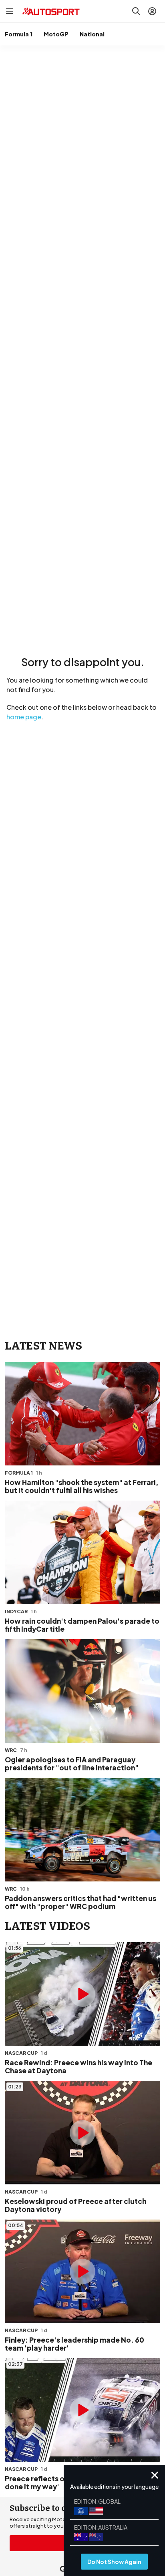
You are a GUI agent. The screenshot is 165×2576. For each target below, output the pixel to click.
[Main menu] (10, 11)
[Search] (136, 11)
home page (24, 717)
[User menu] (152, 11)
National (92, 34)
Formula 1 (19, 34)
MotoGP (56, 34)
